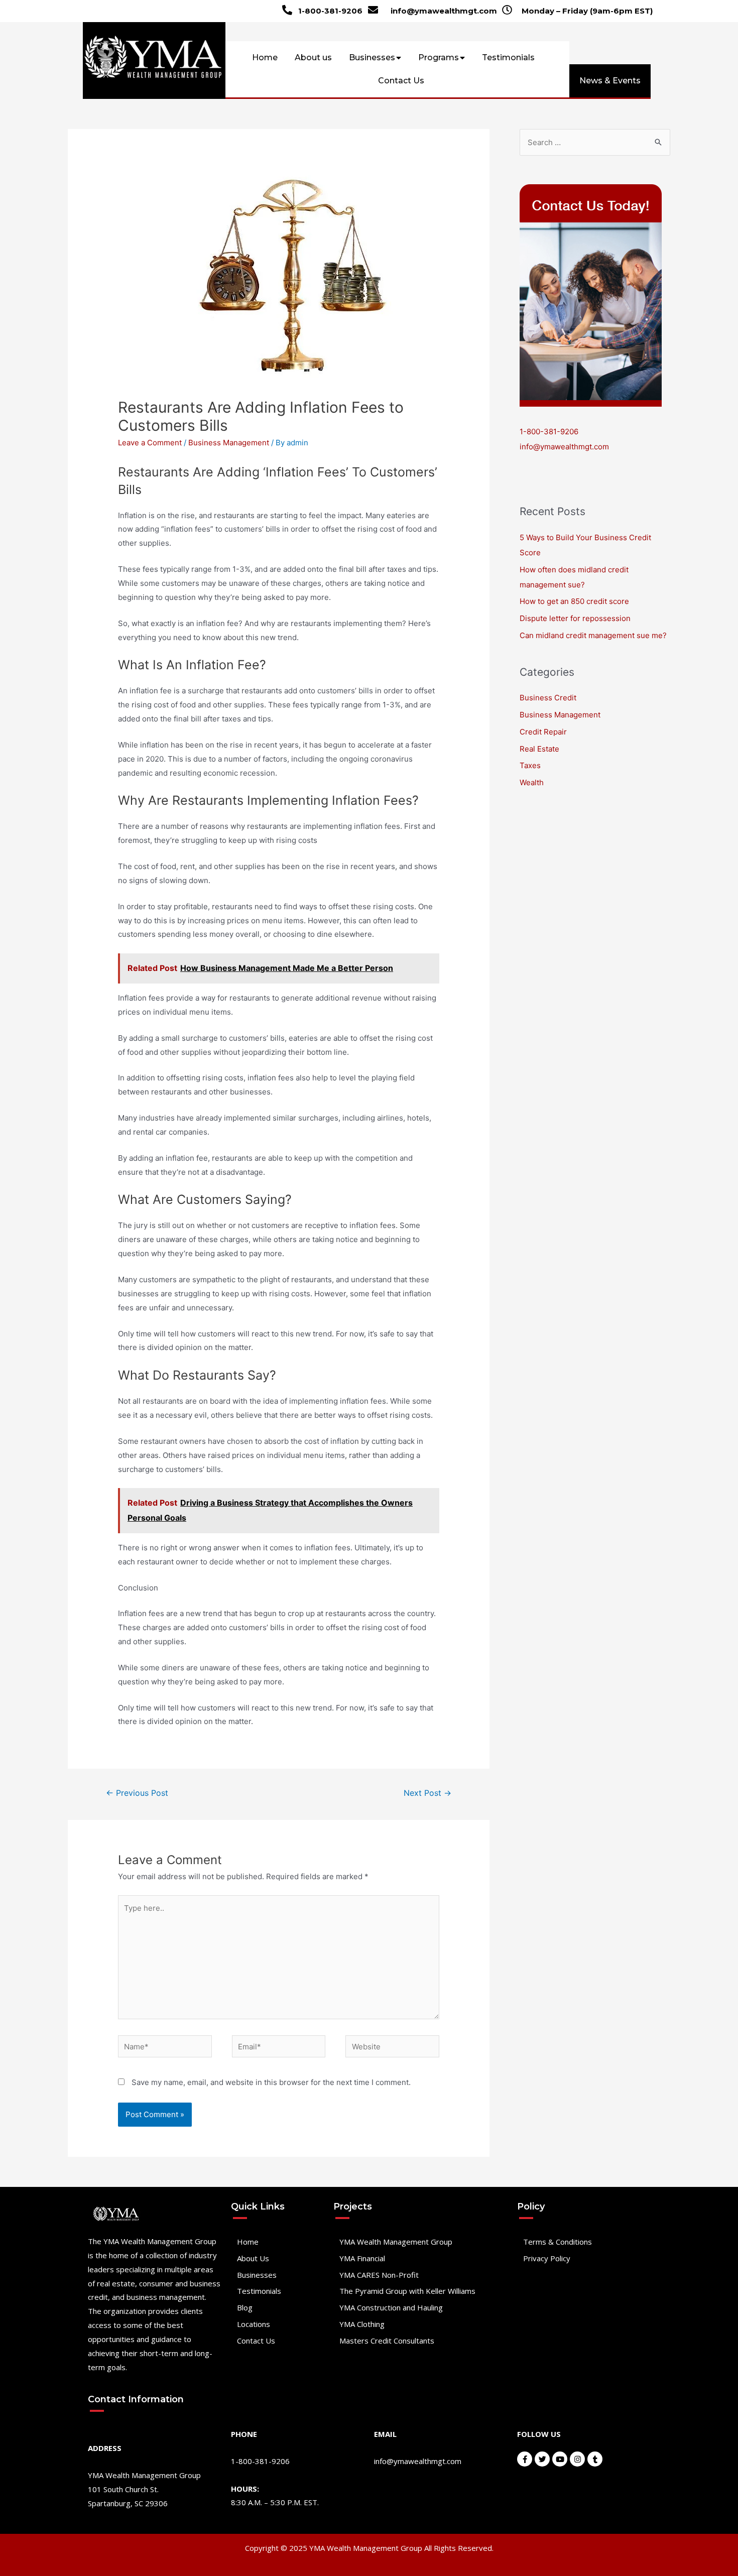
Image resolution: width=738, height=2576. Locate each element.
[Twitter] (542, 2459)
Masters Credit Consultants (387, 2341)
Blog (245, 2307)
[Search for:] (595, 142)
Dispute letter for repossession (575, 618)
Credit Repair (543, 732)
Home (265, 57)
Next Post (427, 1793)
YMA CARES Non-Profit (379, 2275)
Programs (439, 57)
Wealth (532, 782)
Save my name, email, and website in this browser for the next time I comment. (271, 2082)
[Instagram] (577, 2459)
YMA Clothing (362, 2324)
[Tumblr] (595, 2459)
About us (313, 57)
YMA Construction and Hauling (391, 2307)
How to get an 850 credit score (574, 601)
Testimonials (508, 57)
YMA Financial (362, 2258)
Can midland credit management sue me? (593, 635)
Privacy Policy (547, 2258)
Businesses (372, 57)
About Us (253, 2258)
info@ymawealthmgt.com (444, 11)
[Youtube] (560, 2459)
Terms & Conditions (558, 2242)
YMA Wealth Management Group (396, 2242)
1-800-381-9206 (330, 11)
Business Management (229, 443)
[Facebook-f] (525, 2459)
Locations (254, 2324)
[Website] (392, 2048)
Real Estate (539, 749)
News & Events (610, 81)
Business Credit (548, 698)
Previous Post (137, 1793)
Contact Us (401, 81)
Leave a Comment (150, 443)
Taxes (530, 765)
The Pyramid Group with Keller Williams (407, 2291)
